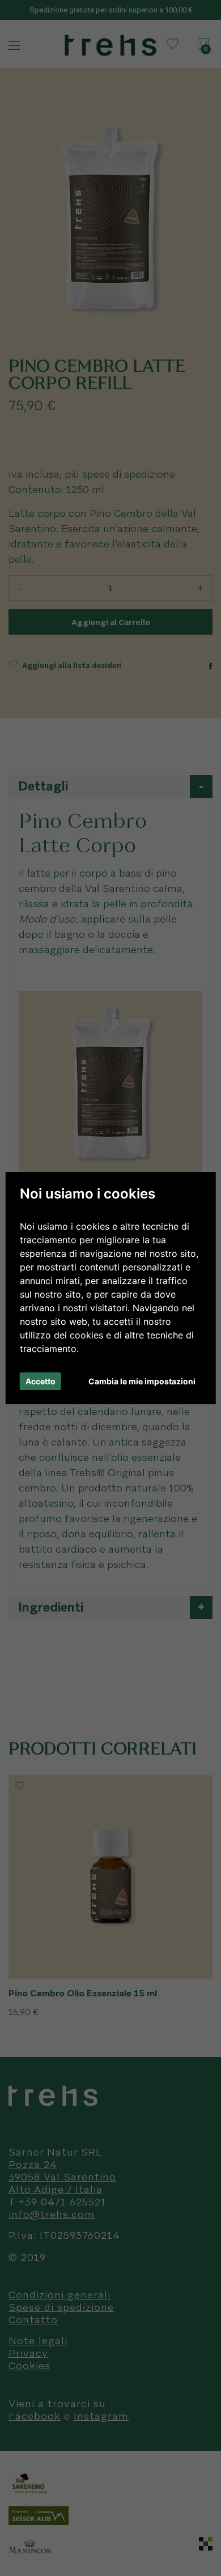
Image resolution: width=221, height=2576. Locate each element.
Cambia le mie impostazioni (142, 1381)
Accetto (41, 1381)
